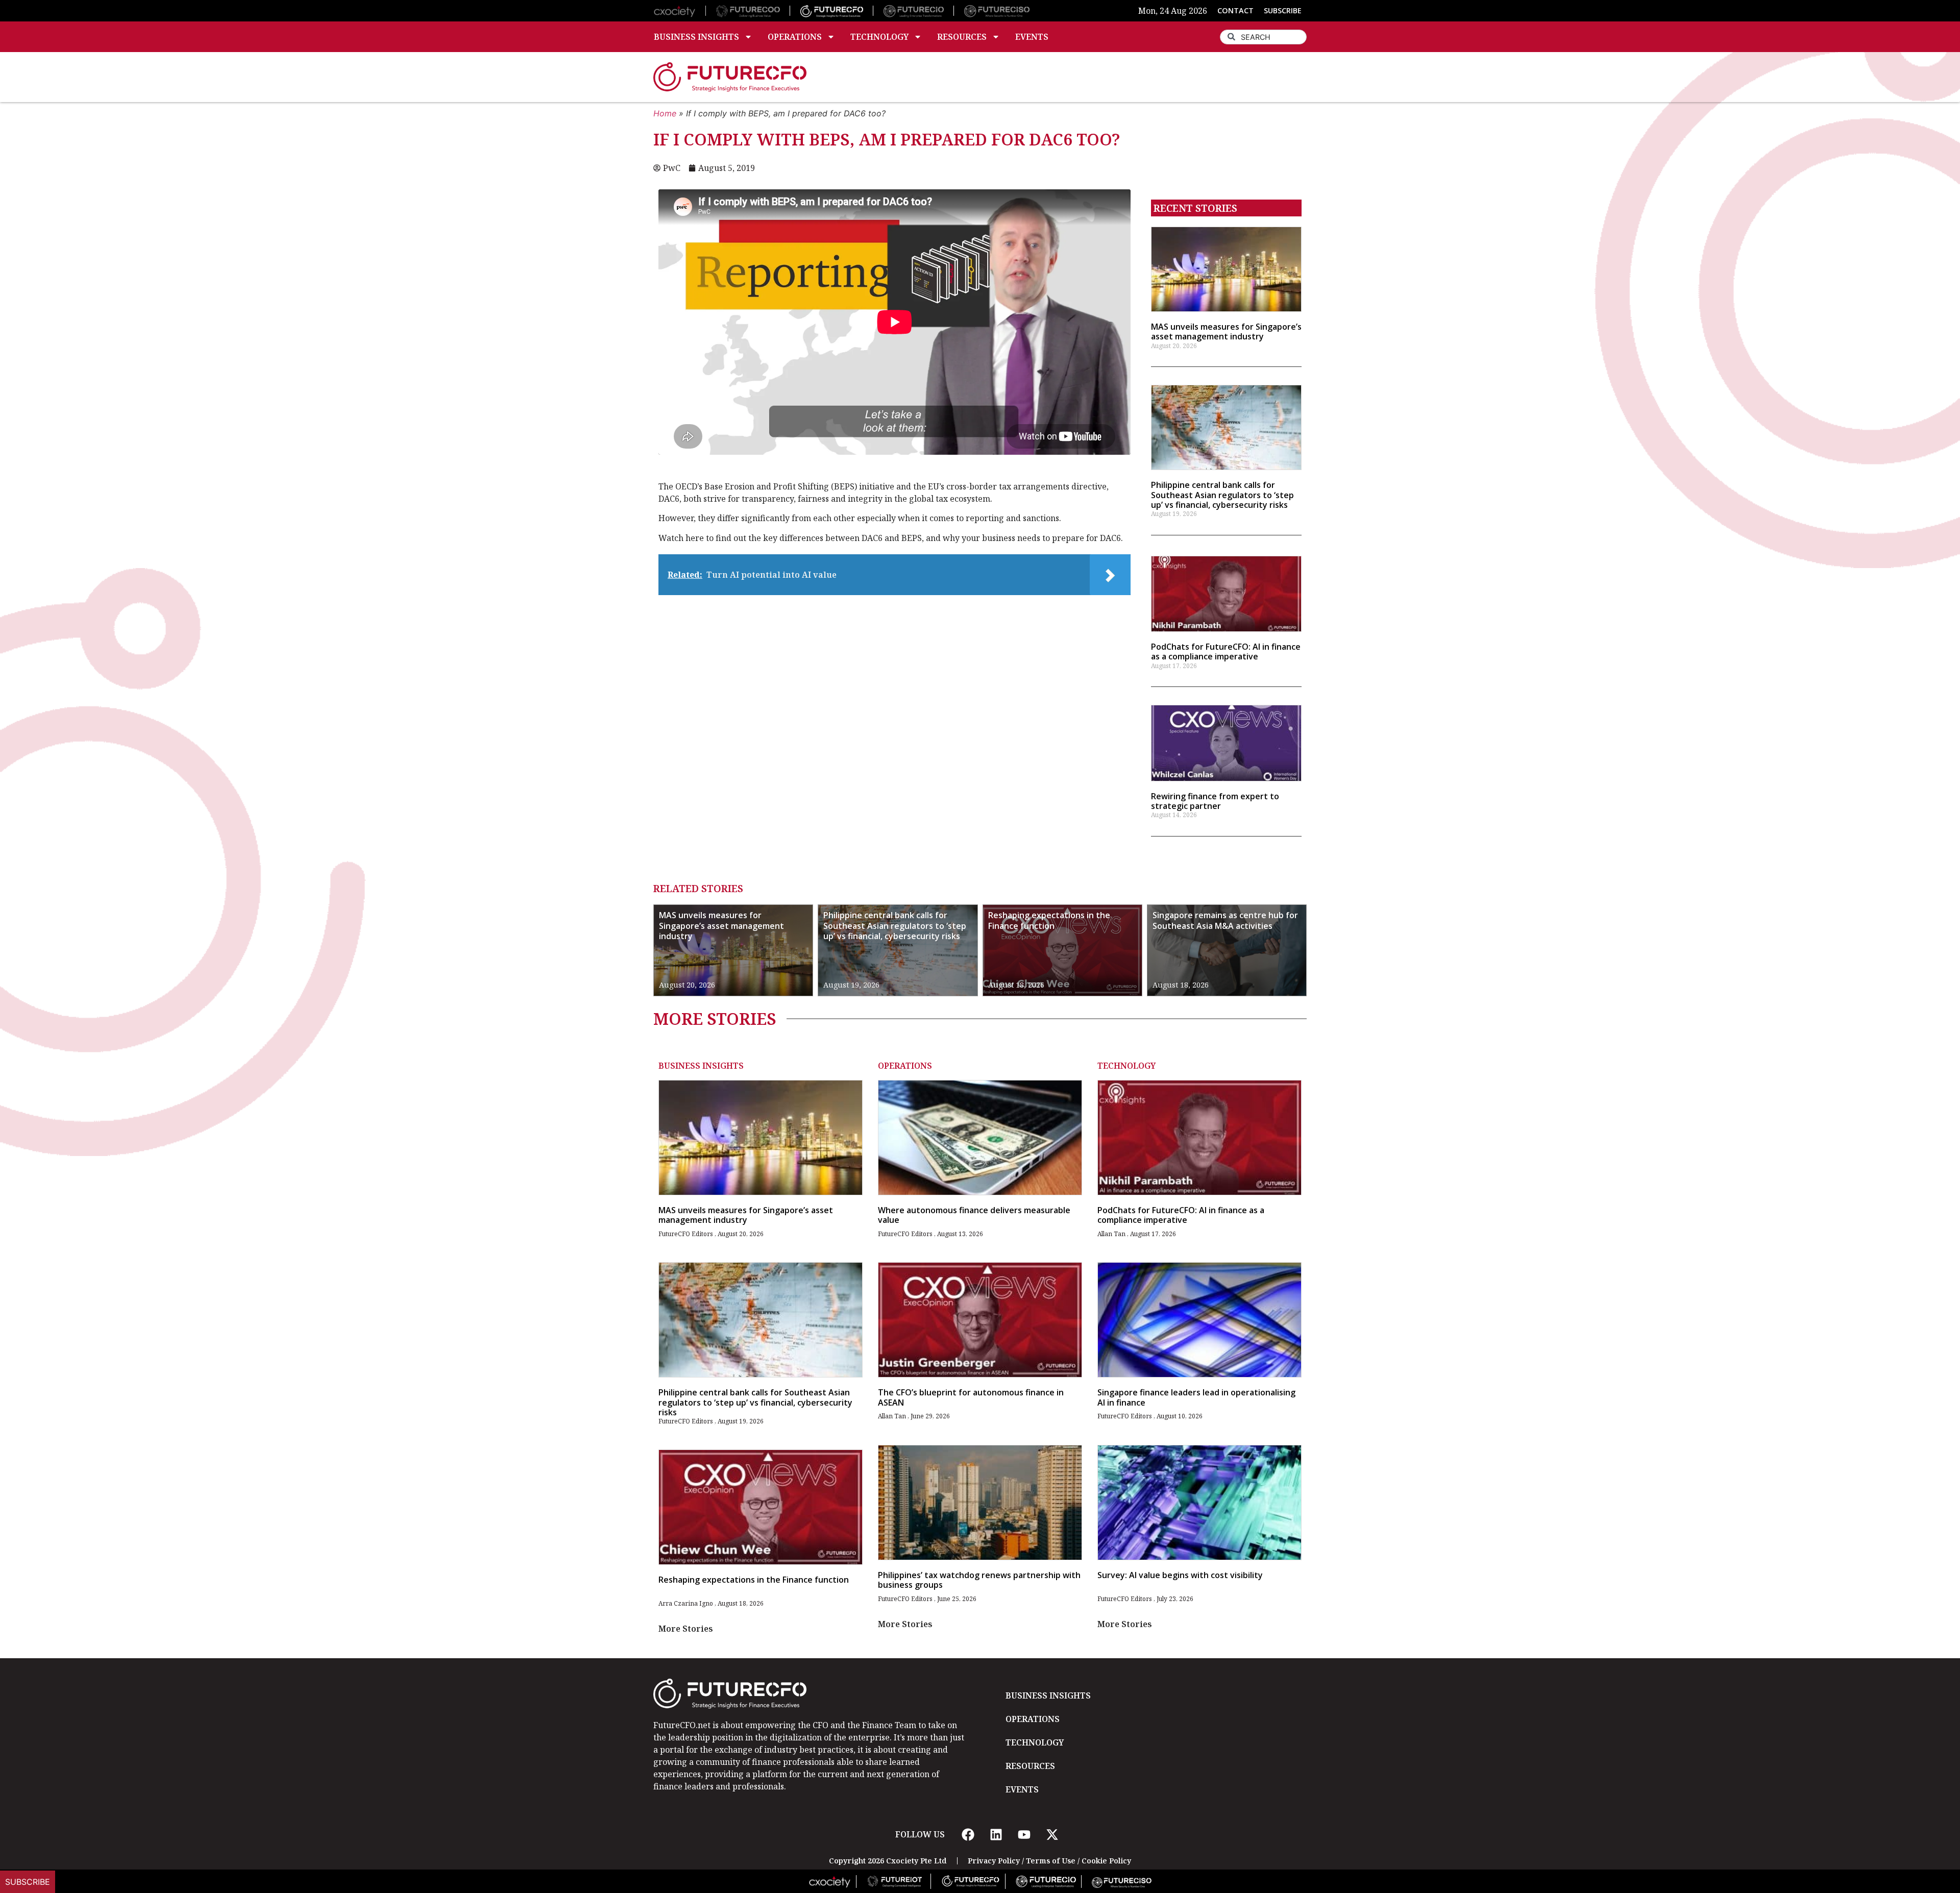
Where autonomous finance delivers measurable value (974, 1215)
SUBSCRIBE (1283, 10)
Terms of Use (1051, 1861)
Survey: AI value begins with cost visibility (1180, 1575)
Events (1032, 37)
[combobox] (1263, 37)
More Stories (686, 1629)
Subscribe (28, 1882)
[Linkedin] (996, 1834)
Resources (962, 37)
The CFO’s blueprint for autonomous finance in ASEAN (971, 1397)
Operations (795, 37)
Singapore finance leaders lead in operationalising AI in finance (1196, 1397)
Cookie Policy (1106, 1861)
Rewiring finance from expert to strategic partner (1215, 801)
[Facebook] (968, 1834)
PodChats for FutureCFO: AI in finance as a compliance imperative (1226, 652)
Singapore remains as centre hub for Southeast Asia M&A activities (1225, 920)
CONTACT (1235, 10)
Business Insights (696, 37)
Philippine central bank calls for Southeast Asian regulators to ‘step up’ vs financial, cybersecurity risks (1222, 495)
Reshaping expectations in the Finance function (1049, 920)
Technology (879, 37)
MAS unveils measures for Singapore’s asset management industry (1226, 331)
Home (665, 113)
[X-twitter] (1052, 1834)
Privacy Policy (994, 1861)
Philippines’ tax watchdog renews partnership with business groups (979, 1580)
